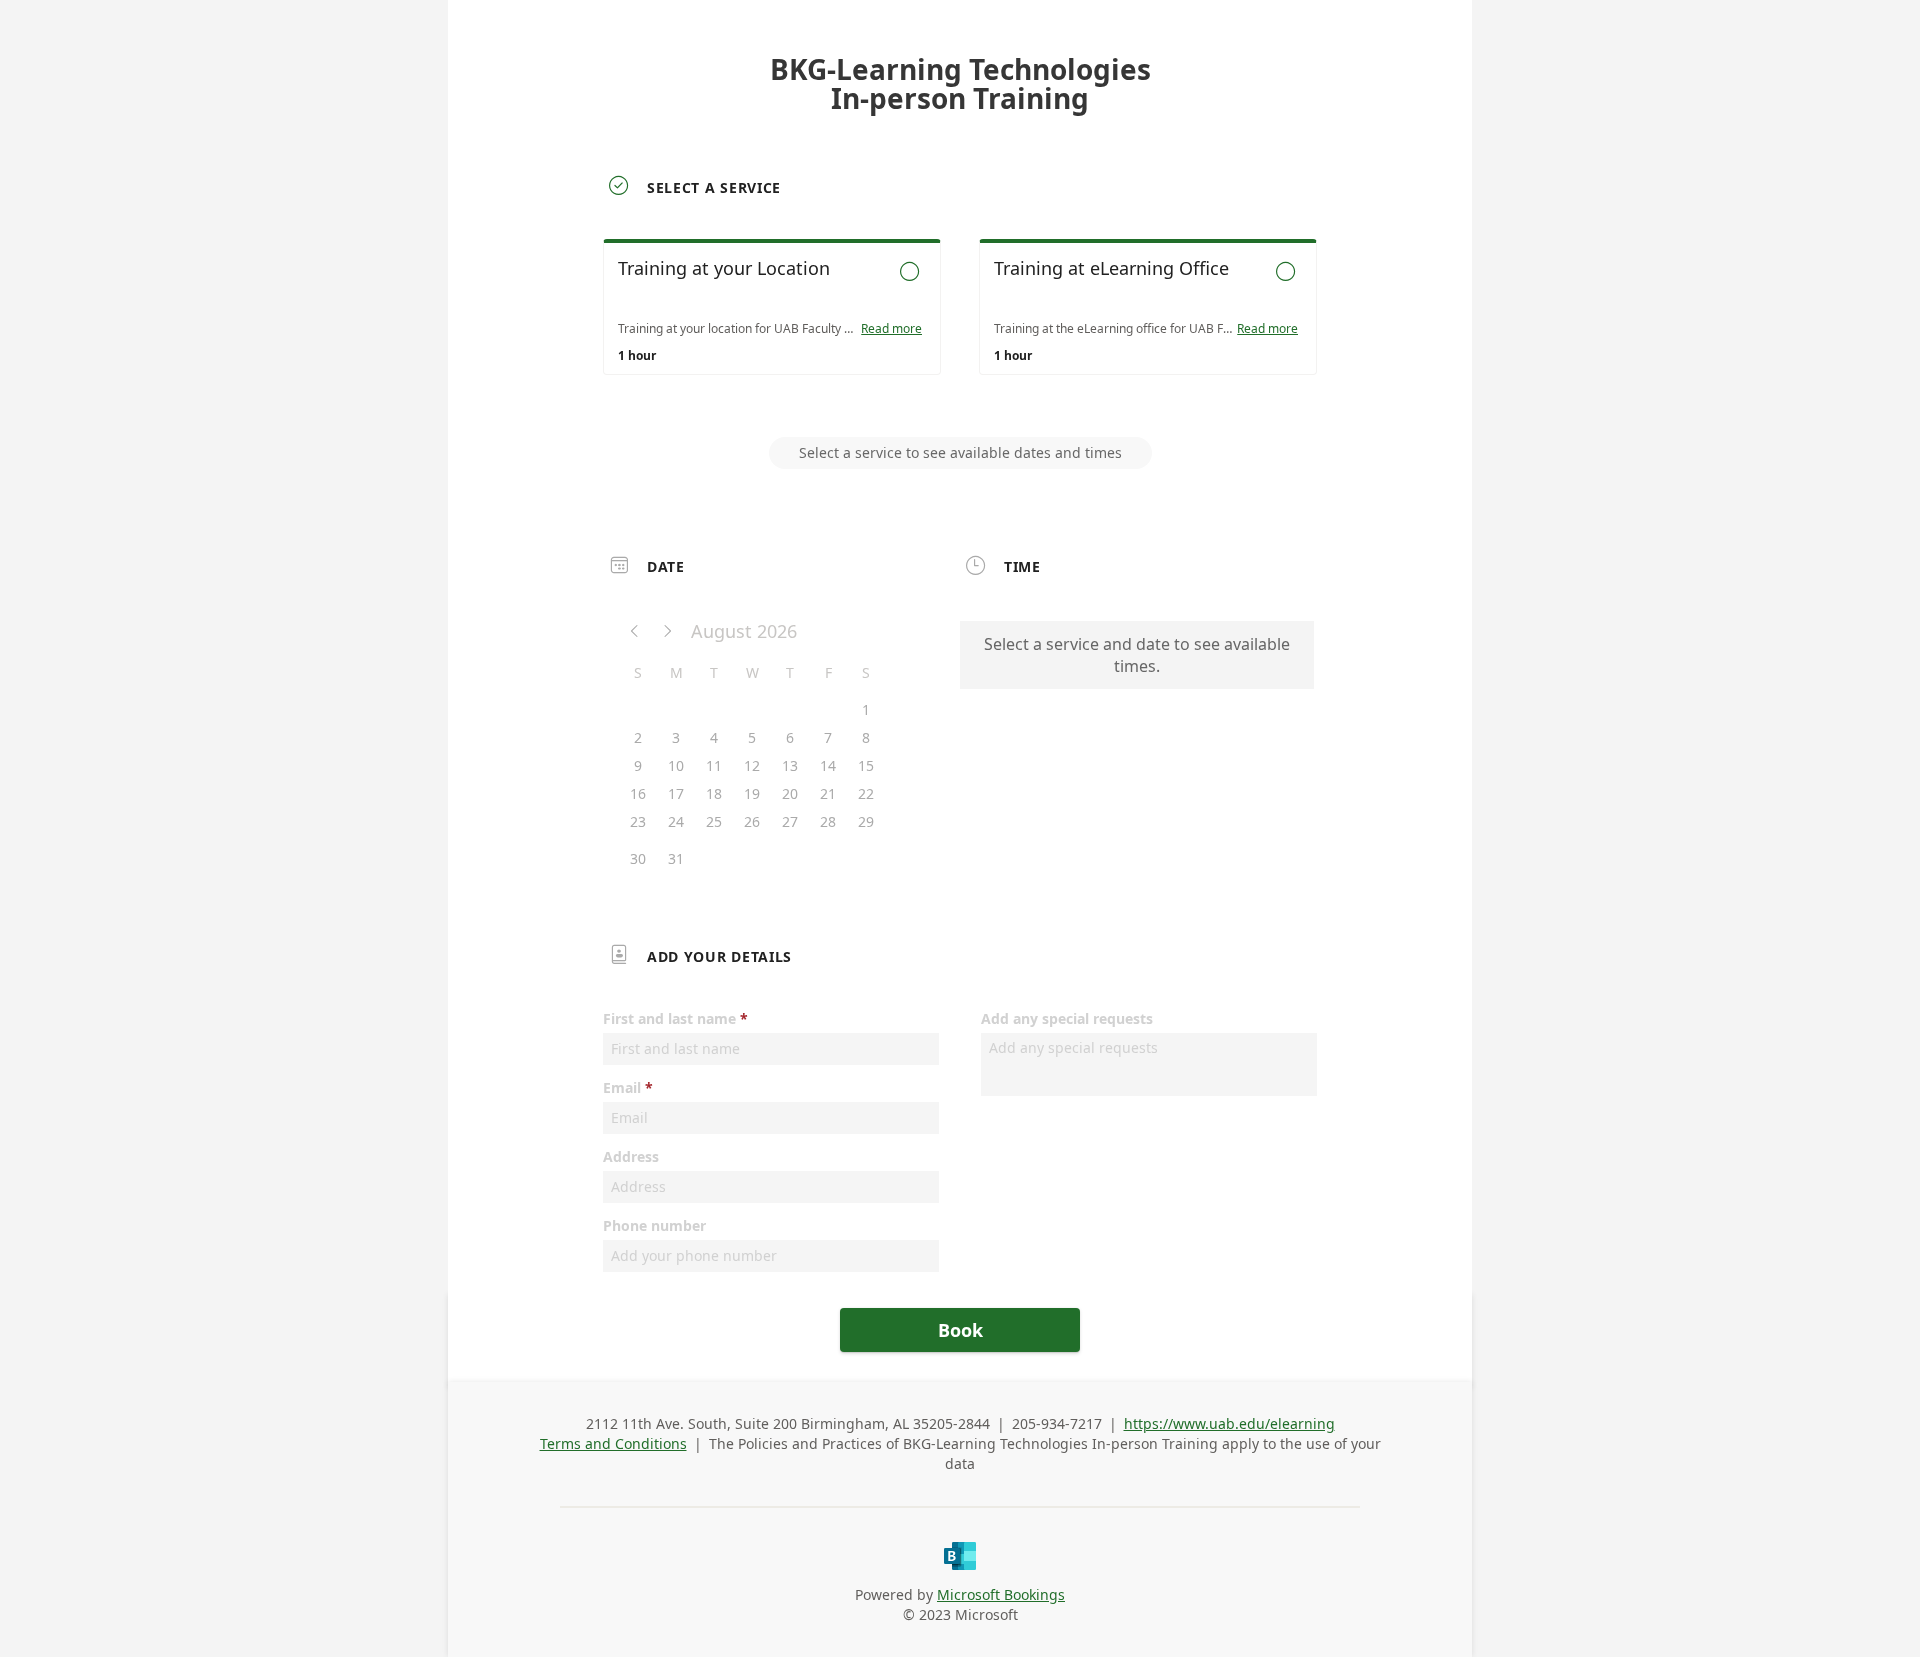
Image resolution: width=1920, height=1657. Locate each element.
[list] (960, 325)
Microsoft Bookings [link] (1001, 1594)
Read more (891, 329)
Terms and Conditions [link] (613, 1443)
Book (960, 1330)
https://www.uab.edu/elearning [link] (1229, 1423)
